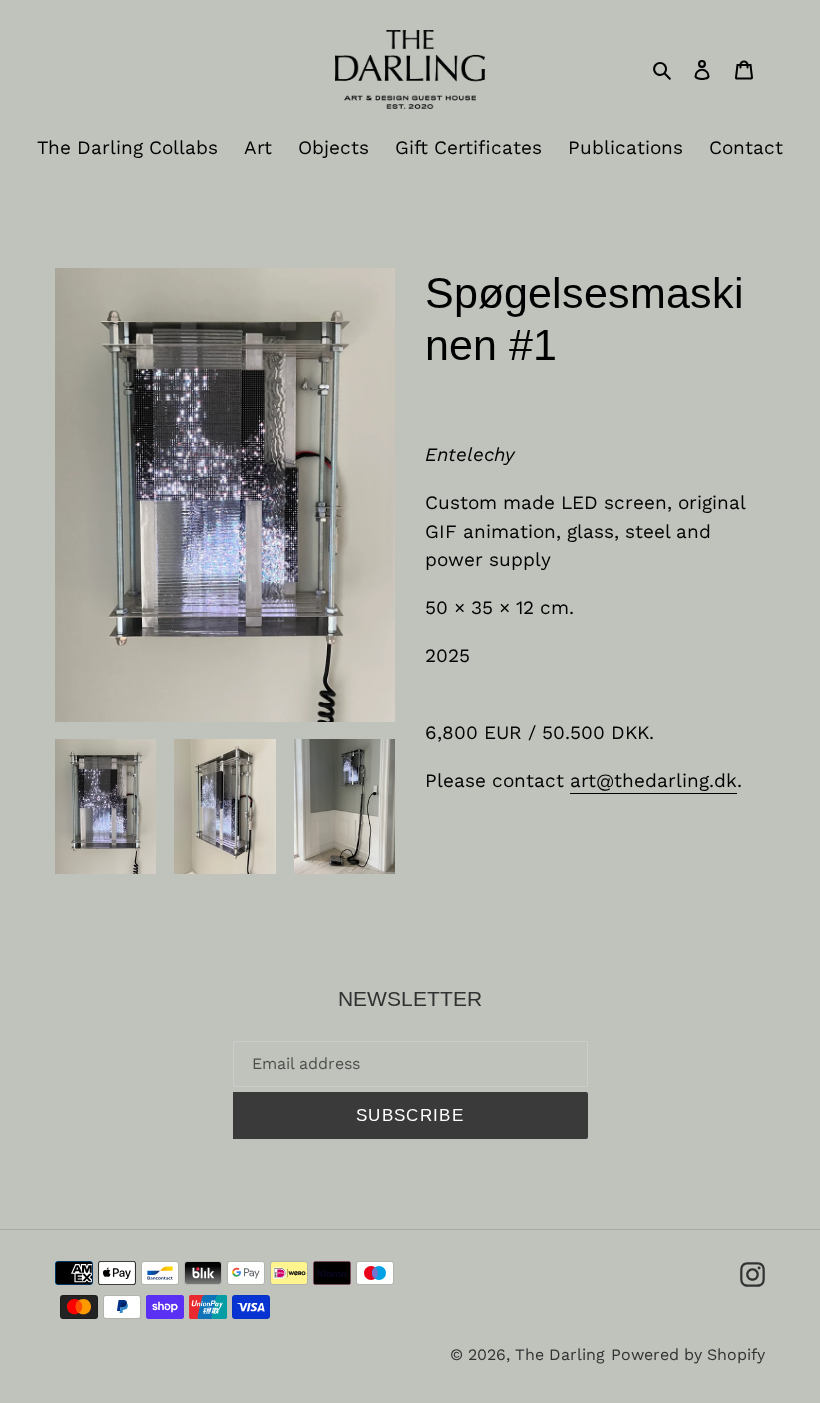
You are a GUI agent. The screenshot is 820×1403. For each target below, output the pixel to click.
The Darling (560, 1354)
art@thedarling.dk (653, 780)
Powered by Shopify (688, 1354)
